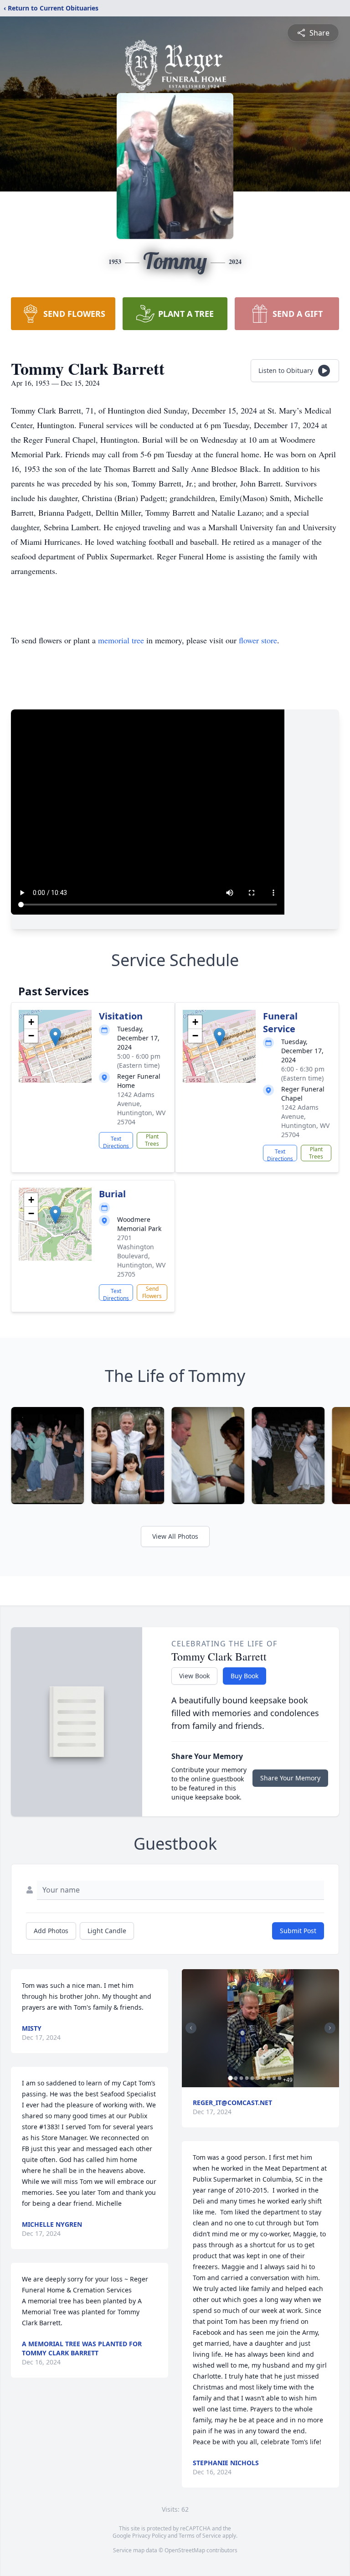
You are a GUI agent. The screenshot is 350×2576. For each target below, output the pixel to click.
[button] (55, 1037)
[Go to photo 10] (279, 2078)
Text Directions (116, 1142)
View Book (194, 1676)
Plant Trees (152, 1140)
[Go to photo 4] (247, 2078)
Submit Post (298, 1931)
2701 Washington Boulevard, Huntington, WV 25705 (141, 1256)
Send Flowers (152, 1292)
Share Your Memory (290, 1778)
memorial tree (121, 640)
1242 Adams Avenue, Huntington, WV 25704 (141, 1108)
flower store (258, 640)
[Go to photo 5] (252, 2078)
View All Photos (175, 1536)
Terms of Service (200, 2536)
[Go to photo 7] (263, 2078)
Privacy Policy (149, 2536)
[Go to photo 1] (230, 2078)
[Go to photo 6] (257, 2078)
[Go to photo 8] (268, 2078)
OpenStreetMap (185, 2550)
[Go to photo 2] (236, 2078)
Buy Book (244, 1676)
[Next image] (330, 2028)
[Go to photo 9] (274, 2078)
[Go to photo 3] (241, 2078)
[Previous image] (191, 2028)
